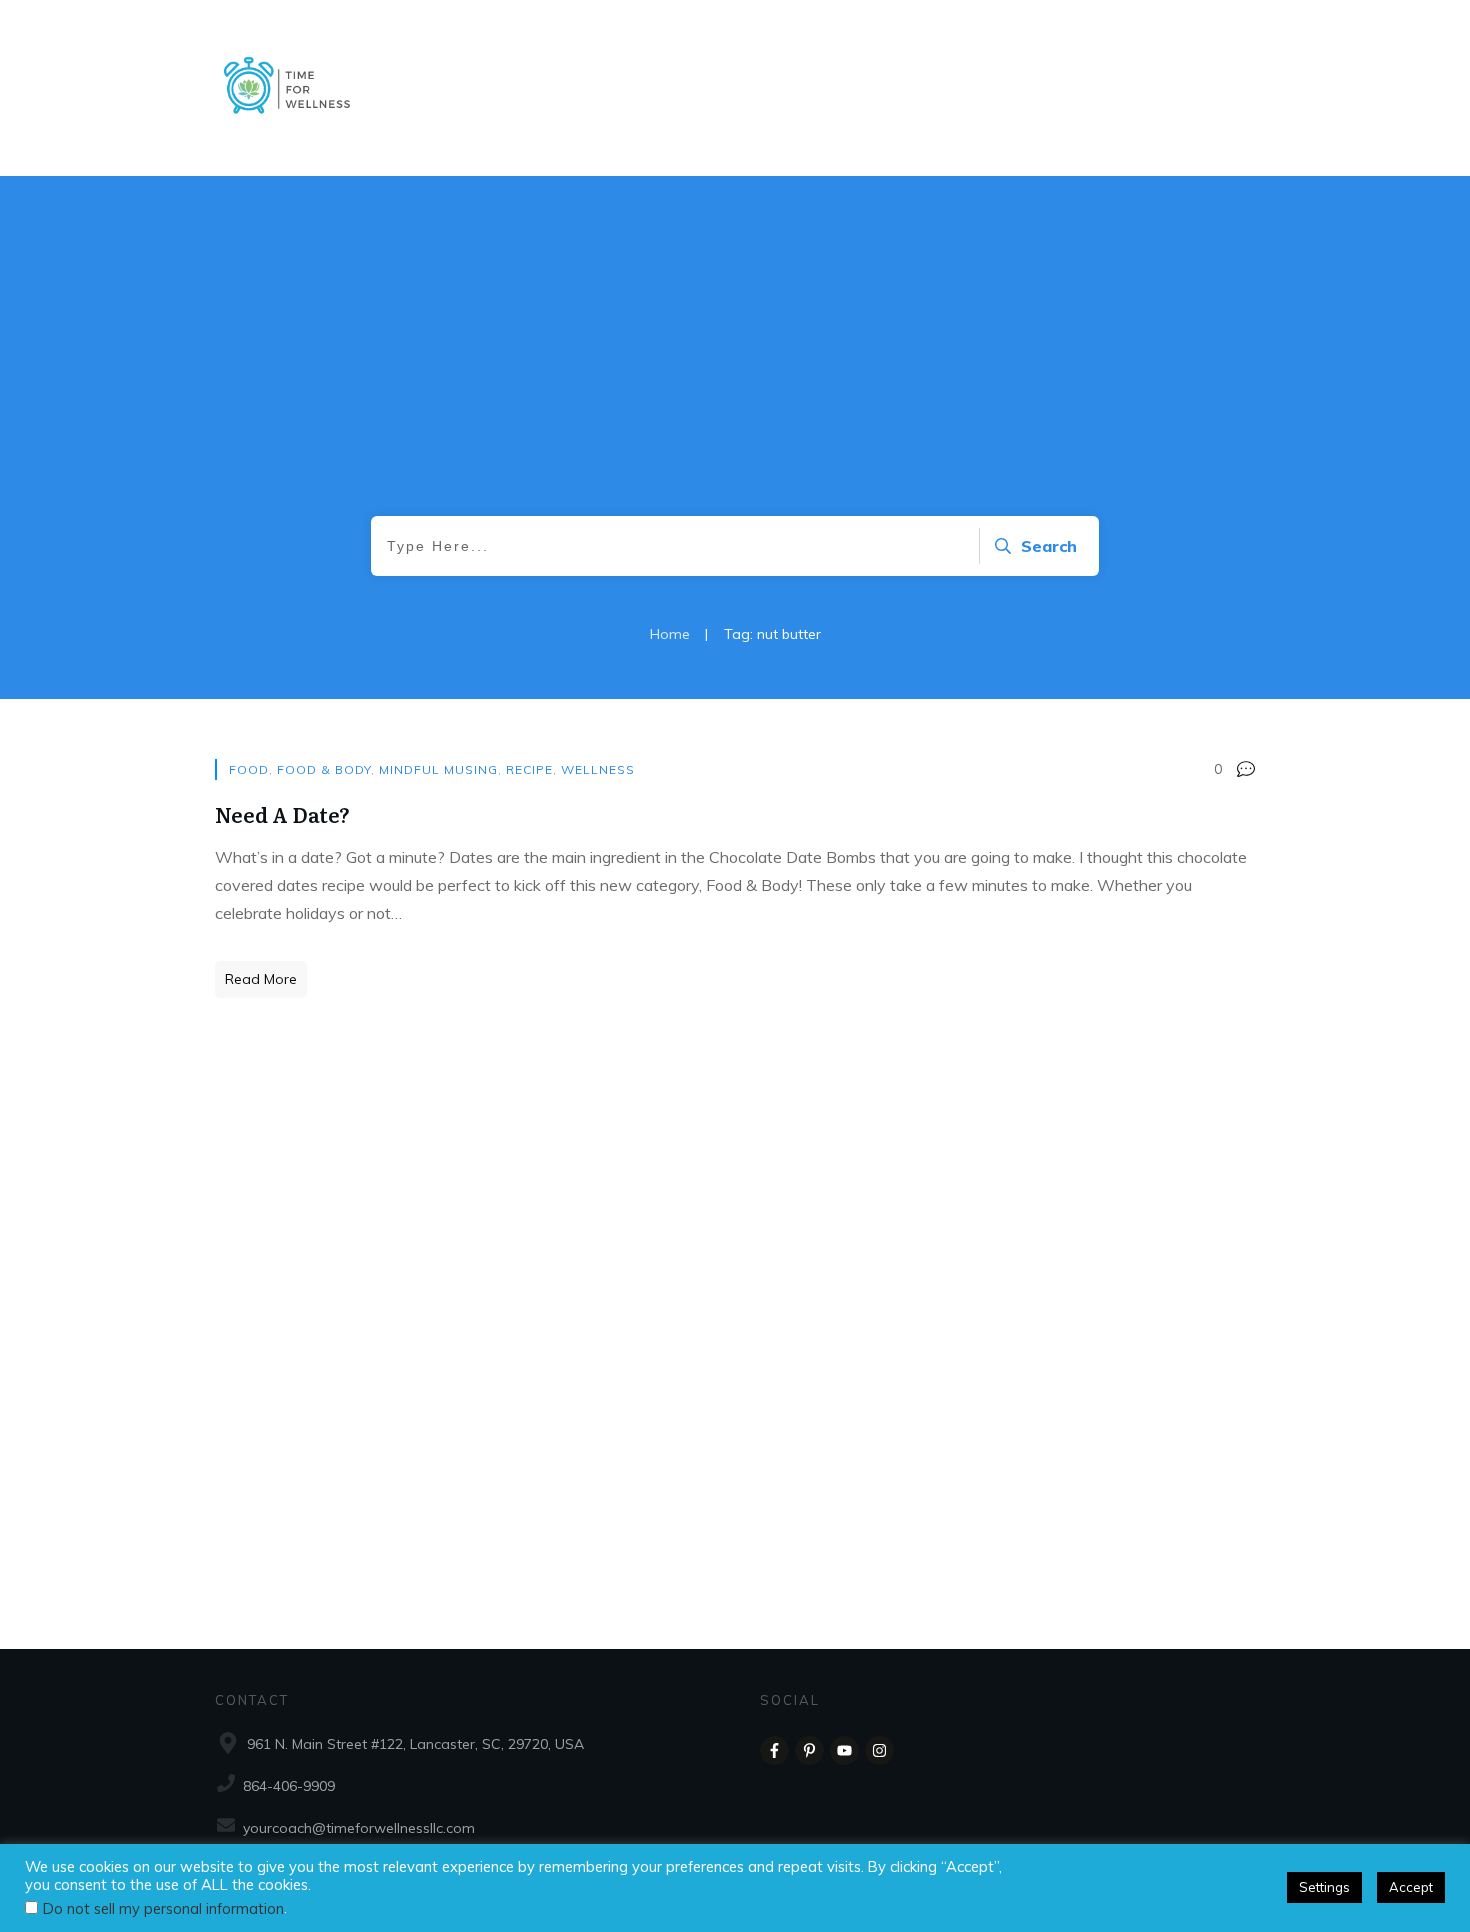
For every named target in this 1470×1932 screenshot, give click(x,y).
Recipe (529, 769)
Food (249, 769)
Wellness (598, 769)
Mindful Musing (438, 769)
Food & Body (324, 769)
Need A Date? (282, 814)
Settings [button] (1324, 1887)
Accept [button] (1411, 1887)
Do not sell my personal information (163, 1908)
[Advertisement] (735, 366)
